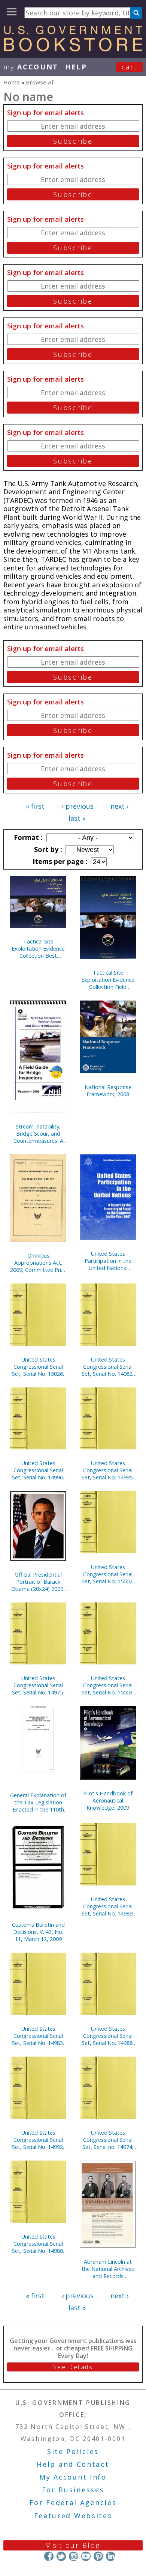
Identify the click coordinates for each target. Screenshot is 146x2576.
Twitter (61, 2556)
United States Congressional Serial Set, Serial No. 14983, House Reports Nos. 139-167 (38, 2036)
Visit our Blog (73, 2545)
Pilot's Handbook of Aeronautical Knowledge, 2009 (108, 1800)
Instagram (74, 2556)
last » (77, 818)
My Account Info (73, 2477)
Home (12, 82)
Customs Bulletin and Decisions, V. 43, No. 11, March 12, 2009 (38, 1932)
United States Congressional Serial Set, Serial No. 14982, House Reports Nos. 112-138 (108, 1367)
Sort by (47, 849)
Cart (130, 67)
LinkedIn (111, 2556)
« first (35, 806)
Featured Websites (73, 2516)
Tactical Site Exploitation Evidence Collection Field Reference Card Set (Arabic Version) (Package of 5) (108, 980)
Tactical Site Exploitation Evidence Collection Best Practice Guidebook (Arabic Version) (38, 949)
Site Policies (73, 2451)
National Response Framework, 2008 (108, 1091)
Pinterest (98, 2556)
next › (119, 806)
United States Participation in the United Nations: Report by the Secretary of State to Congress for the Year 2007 (108, 1261)
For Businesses (73, 2490)
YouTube (86, 2556)
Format (27, 837)
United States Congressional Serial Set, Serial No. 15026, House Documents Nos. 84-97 (38, 1367)
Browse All (40, 82)
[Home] (73, 49)
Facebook (49, 2556)
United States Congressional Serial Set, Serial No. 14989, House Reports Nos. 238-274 (108, 1906)
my (31, 67)
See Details (73, 2367)
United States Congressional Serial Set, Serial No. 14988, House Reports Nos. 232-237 (108, 2036)
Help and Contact (73, 2464)
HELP (76, 67)
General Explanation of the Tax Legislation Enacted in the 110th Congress (38, 1802)
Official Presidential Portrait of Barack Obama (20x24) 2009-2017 (38, 1582)
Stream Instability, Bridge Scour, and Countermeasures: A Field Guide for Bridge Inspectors (38, 1134)
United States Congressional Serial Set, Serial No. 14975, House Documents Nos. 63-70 (38, 1685)
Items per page (59, 861)
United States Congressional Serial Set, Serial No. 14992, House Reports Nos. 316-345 (38, 2140)
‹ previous (78, 806)
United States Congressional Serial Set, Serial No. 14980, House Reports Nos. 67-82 (38, 2244)
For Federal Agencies (73, 2502)
